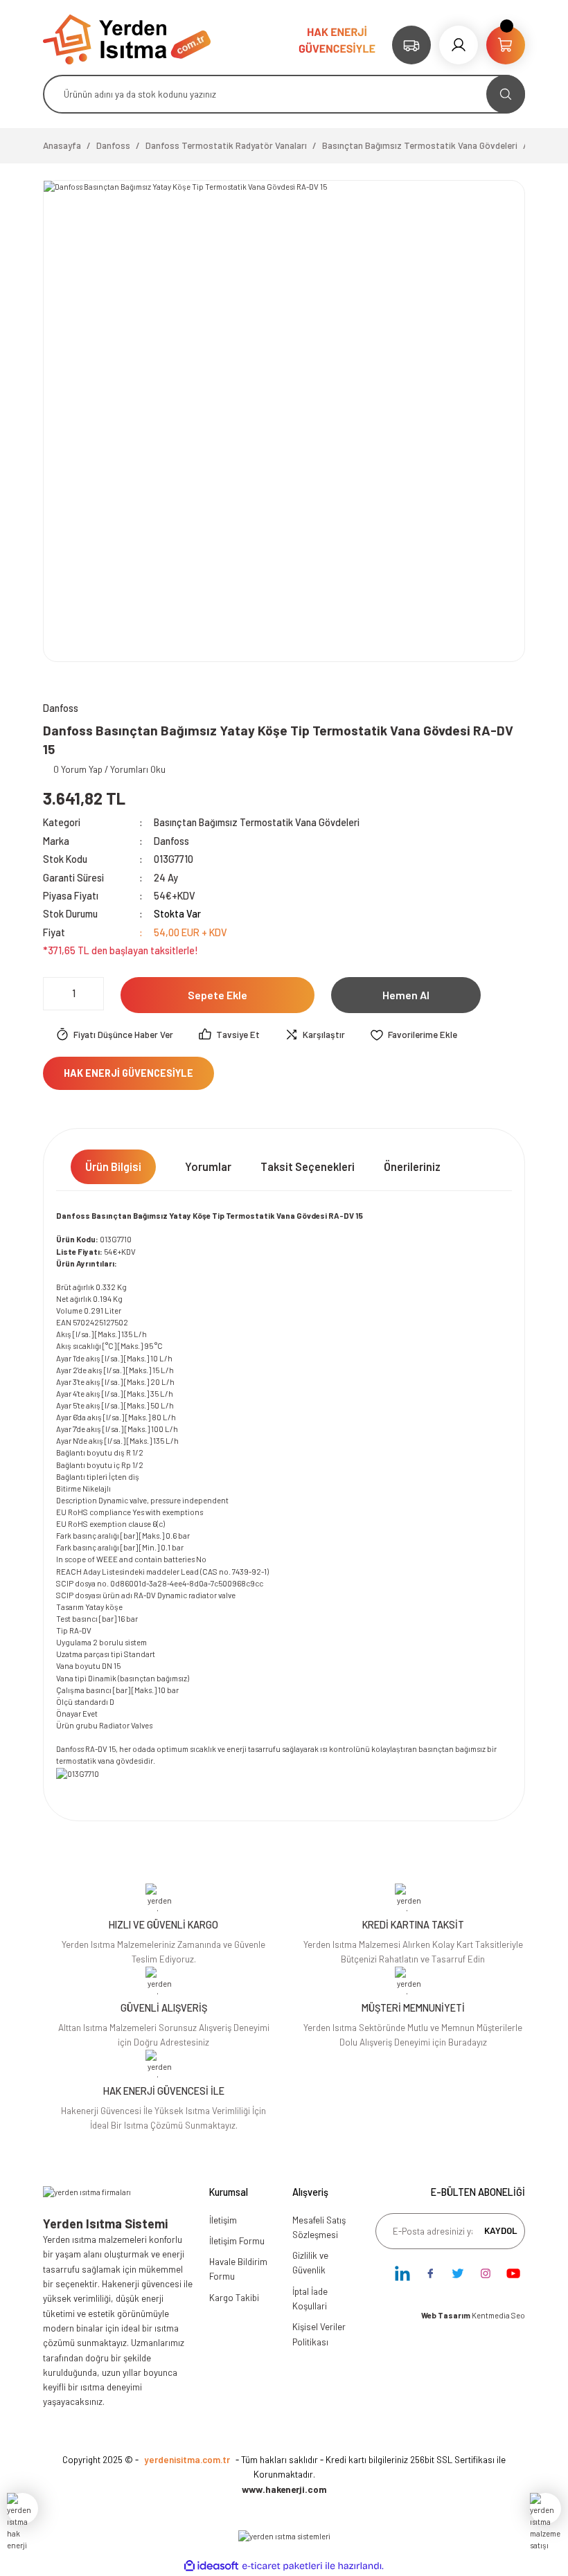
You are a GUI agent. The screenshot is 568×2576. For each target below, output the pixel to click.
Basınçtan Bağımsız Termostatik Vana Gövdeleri (257, 822)
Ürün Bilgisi (113, 1166)
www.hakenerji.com (284, 2489)
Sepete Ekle (218, 995)
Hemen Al (406, 995)
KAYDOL (501, 2230)
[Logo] (127, 38)
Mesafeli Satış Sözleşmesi (319, 2227)
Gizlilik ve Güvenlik (310, 2263)
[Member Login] (459, 45)
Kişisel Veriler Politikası (319, 2334)
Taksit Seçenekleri (308, 1166)
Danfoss (171, 841)
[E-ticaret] (282, 2566)
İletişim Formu (237, 2241)
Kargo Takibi (234, 2298)
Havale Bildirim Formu (238, 2269)
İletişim (223, 2220)
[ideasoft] (211, 2566)
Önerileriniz (412, 1166)
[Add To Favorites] (414, 1035)
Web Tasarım (446, 2315)
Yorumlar (208, 1166)
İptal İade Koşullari (310, 2299)
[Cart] (506, 45)
